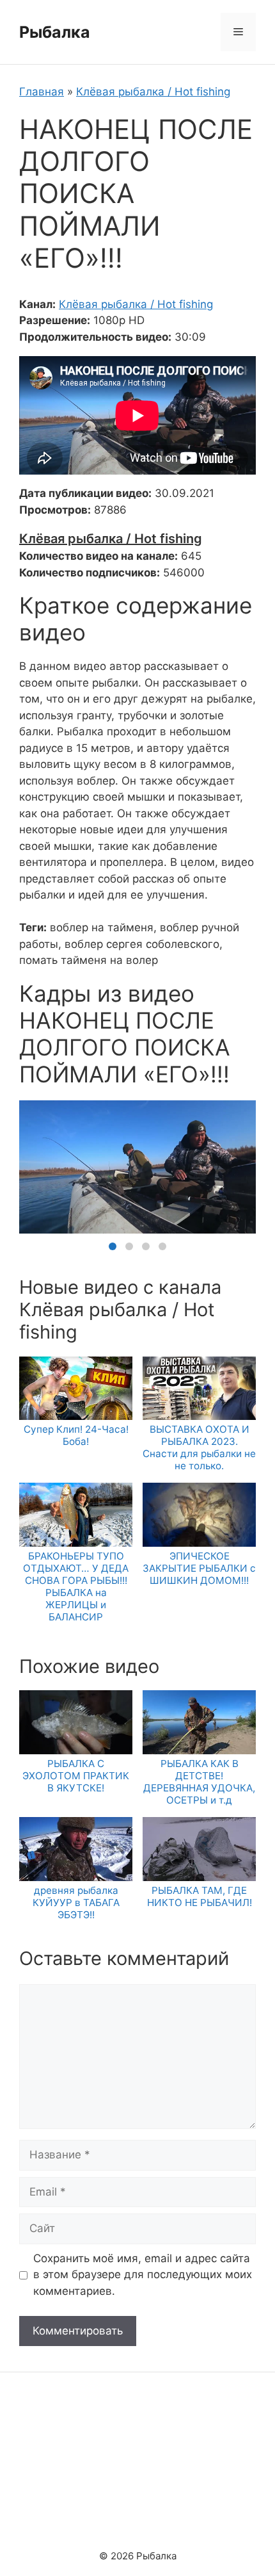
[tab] (113, 1246)
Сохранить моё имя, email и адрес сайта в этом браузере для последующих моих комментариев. (143, 2275)
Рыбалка (55, 32)
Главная (42, 92)
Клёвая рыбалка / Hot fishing (153, 92)
